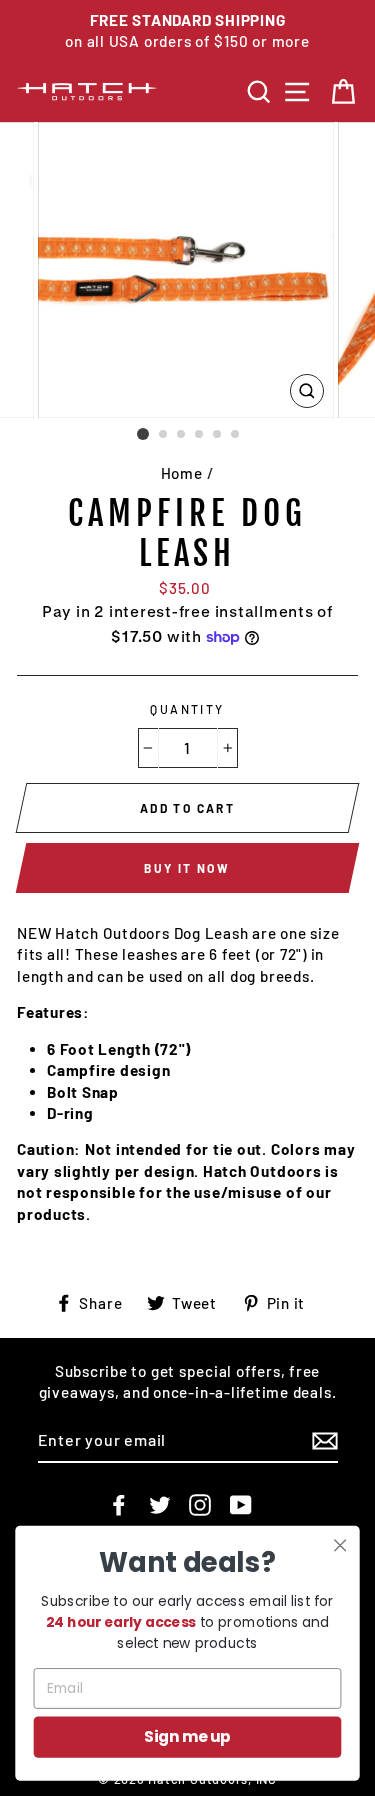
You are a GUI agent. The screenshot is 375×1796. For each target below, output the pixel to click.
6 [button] (236, 435)
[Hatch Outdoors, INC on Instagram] (200, 1504)
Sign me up (187, 1736)
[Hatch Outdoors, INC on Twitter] (160, 1504)
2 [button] (164, 435)
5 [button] (218, 435)
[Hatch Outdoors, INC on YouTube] (241, 1504)
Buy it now (187, 868)
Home (182, 473)
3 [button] (182, 435)
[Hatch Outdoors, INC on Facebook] (119, 1504)
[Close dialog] (340, 1545)
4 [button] (200, 435)
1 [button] (143, 434)
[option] (187, 31)
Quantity (187, 709)
